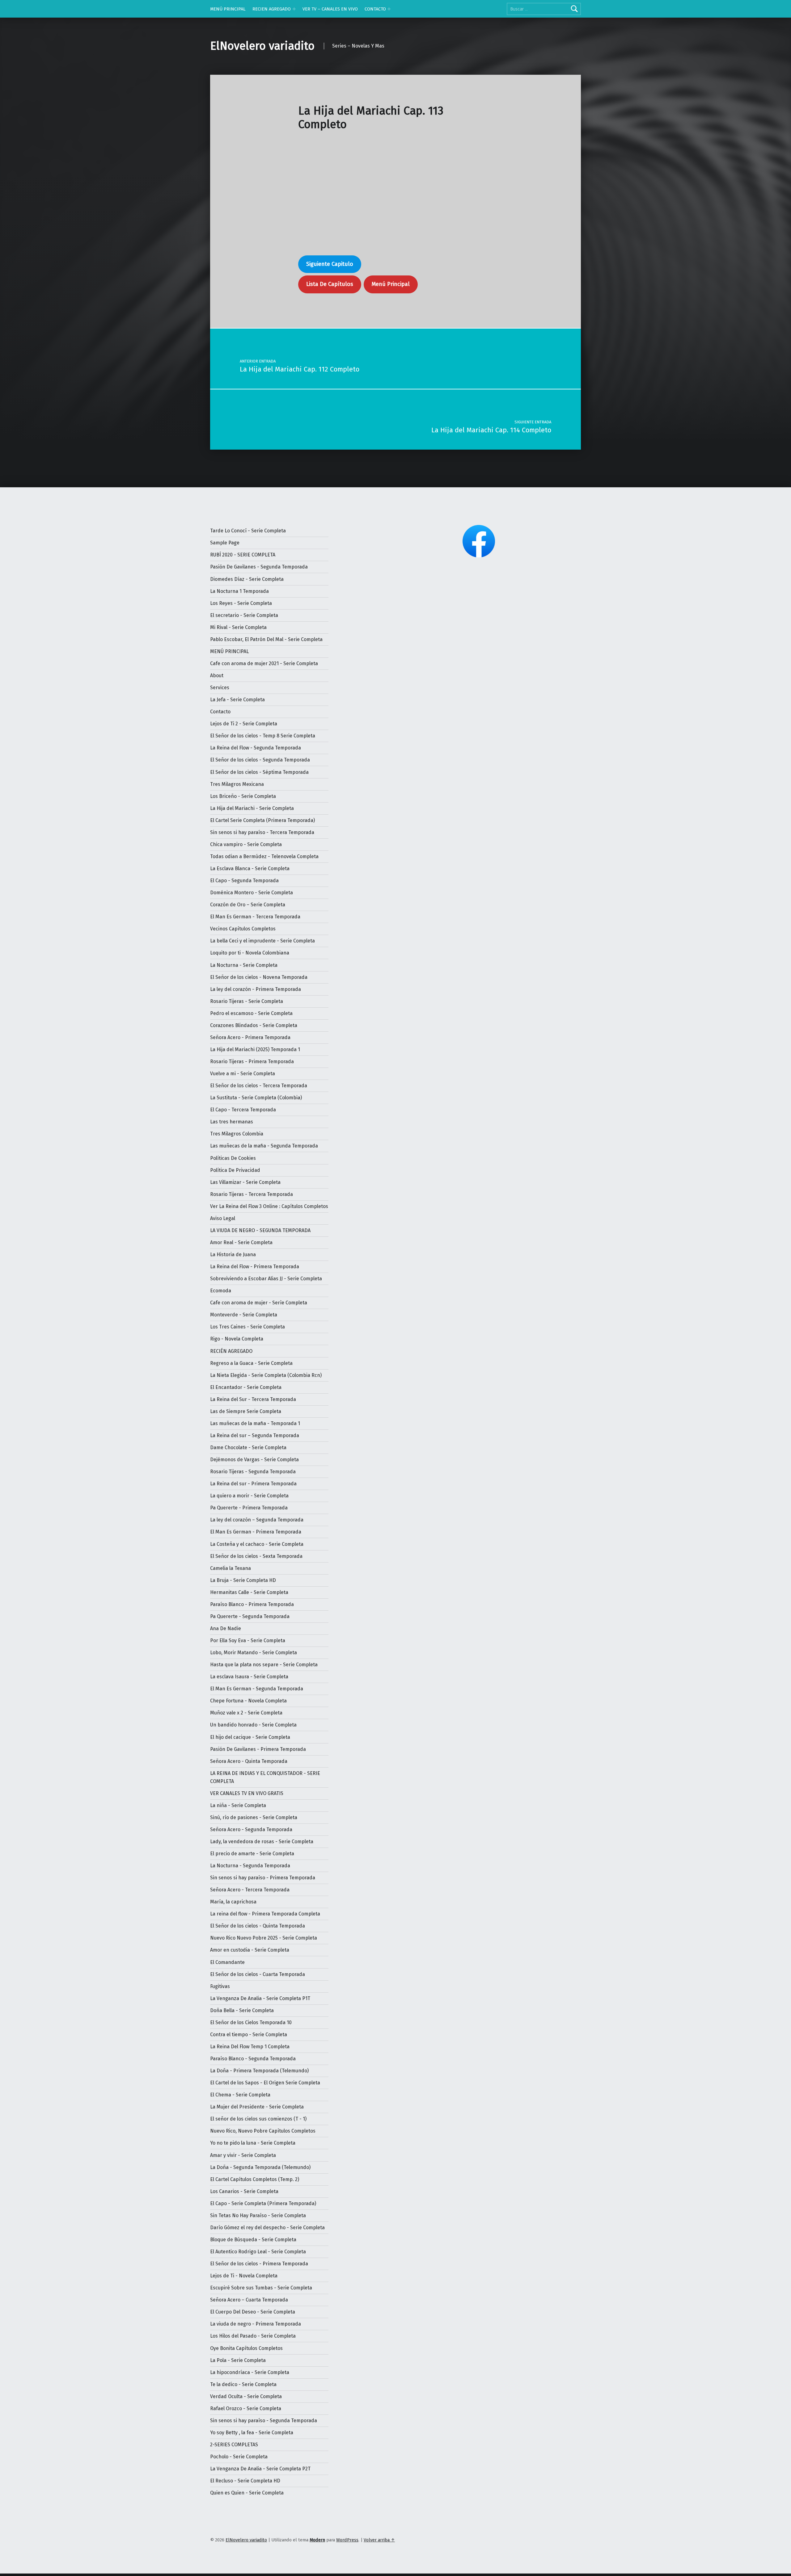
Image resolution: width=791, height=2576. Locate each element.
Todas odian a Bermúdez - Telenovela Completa (264, 856)
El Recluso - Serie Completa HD (245, 2481)
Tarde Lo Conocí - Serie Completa (248, 531)
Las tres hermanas (232, 1122)
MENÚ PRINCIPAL (228, 9)
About (217, 675)
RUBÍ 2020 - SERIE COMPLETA (243, 555)
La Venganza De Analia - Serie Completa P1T (260, 1998)
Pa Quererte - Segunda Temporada (250, 1616)
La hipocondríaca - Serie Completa (250, 2372)
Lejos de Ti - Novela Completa (244, 2276)
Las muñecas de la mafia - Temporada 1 (255, 1423)
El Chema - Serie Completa (240, 2095)
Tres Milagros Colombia (237, 1134)
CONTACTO (375, 9)
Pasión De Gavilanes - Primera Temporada (258, 1749)
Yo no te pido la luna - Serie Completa (253, 2143)
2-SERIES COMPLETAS (234, 2445)
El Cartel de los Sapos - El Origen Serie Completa (265, 2083)
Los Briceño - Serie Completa (243, 796)
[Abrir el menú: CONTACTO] (389, 9)
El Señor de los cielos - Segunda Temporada (260, 760)
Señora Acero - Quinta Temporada (249, 1761)
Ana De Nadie (226, 1628)
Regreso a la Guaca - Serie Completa (251, 1363)
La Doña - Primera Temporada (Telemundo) (259, 2071)
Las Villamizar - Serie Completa (245, 1182)
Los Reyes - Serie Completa (241, 603)
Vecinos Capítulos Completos (243, 929)
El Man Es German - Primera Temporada (256, 1532)
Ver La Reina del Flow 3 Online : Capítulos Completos (269, 1206)
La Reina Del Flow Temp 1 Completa (250, 2047)
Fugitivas (220, 1986)
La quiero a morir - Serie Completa (249, 1496)
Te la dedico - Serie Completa (243, 2384)
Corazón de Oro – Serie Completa (248, 905)
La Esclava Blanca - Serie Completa (250, 868)
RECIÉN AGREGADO (231, 1351)
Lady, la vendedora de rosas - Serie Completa (262, 1842)
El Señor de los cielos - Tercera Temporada (259, 1086)
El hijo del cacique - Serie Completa (250, 1737)
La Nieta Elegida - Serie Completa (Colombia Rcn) (266, 1375)
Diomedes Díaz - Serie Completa (247, 579)
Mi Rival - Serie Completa (238, 627)
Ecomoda (221, 1291)
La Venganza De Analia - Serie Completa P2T (260, 2469)
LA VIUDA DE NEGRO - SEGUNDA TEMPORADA (260, 1230)
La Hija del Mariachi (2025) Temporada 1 (255, 1049)
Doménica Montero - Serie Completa (252, 893)
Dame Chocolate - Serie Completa (248, 1447)
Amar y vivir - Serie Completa (243, 2155)
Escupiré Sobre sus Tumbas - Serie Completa (261, 2288)
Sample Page (225, 543)
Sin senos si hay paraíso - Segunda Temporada (264, 2421)
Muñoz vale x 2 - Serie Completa (246, 1713)
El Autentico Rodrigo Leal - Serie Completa (258, 2252)
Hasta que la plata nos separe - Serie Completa (264, 1665)
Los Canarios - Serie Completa (244, 2191)
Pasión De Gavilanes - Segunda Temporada (259, 567)
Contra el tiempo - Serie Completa (249, 2035)
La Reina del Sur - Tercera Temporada (253, 1399)
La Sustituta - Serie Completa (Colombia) (256, 1098)
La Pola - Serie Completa (238, 2360)
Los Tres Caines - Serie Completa (247, 1327)
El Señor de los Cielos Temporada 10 (251, 2022)
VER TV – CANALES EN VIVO (330, 9)
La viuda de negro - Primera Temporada (256, 2324)
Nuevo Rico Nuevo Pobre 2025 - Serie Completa (264, 1938)
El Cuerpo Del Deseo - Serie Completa (253, 2312)
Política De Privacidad (235, 1170)
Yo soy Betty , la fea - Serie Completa (252, 2433)
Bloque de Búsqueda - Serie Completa (253, 2240)
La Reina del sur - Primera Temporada (253, 1484)
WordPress (347, 2540)
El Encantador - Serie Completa (246, 1387)
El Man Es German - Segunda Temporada (257, 1689)
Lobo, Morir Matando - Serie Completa (254, 1653)
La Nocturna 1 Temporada (239, 591)
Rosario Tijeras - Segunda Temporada (253, 1472)
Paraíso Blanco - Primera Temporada (252, 1604)
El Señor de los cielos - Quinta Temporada (258, 1926)
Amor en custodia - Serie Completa (250, 1950)
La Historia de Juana (233, 1254)
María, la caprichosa (233, 1902)
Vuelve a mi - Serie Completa (243, 1074)
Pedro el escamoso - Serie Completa (251, 1013)
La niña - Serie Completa (238, 1805)
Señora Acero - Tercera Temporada (250, 1890)
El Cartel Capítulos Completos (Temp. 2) (255, 2179)
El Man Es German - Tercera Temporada (255, 917)
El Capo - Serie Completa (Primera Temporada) (263, 2203)
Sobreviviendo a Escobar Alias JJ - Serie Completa (266, 1279)
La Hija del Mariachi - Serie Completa (252, 808)
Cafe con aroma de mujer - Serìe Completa (259, 1303)
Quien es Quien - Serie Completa (247, 2493)
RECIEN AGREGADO (272, 9)
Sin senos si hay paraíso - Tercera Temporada (262, 832)
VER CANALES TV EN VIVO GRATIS (247, 1793)
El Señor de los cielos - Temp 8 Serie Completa (263, 736)
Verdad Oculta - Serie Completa (246, 2396)
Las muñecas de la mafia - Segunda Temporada (264, 1146)
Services (220, 688)
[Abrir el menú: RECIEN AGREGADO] (294, 9)
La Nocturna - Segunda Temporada (250, 1866)
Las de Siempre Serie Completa (246, 1411)
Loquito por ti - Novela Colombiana (250, 953)
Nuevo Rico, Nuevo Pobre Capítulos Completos (263, 2131)
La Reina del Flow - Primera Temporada (255, 1267)
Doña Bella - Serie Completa (242, 2010)
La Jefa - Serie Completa (237, 700)
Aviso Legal (223, 1218)
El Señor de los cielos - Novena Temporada (259, 977)
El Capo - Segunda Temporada (244, 881)
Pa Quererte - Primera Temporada (249, 1508)
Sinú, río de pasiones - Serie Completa (254, 1817)
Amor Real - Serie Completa (241, 1242)
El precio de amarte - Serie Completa (252, 1854)
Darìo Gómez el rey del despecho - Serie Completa (267, 2228)
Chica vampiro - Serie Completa (246, 844)
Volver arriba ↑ (379, 2540)
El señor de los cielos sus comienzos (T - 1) (258, 2119)
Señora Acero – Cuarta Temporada (249, 2300)
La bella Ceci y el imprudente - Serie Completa (262, 941)
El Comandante (227, 1962)
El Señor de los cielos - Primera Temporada (259, 2264)
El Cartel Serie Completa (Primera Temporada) (262, 820)
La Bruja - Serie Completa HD (243, 1580)
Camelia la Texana (231, 1568)
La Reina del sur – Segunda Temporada (255, 1435)
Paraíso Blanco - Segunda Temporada (253, 2059)
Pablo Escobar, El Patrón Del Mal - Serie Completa (266, 639)
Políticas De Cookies (233, 1158)
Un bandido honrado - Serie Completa (253, 1725)
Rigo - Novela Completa (237, 1339)
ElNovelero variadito (262, 46)
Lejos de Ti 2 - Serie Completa (244, 724)
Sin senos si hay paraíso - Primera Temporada (263, 1878)
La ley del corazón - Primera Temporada (256, 989)
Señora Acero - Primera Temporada (250, 1037)
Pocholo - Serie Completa (239, 2457)
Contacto (220, 712)
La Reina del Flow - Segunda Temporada (256, 748)
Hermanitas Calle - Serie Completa (249, 1592)
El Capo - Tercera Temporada (243, 1110)
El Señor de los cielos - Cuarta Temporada (258, 1974)
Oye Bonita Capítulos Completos (246, 2348)
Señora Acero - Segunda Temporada (251, 1829)
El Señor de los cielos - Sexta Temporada (256, 1556)
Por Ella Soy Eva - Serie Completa (248, 1640)
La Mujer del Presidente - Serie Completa (257, 2107)
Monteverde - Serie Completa (244, 1315)
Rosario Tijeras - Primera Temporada (252, 1061)
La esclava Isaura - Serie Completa (249, 1677)
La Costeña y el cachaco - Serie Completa (257, 1544)
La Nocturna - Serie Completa (244, 965)
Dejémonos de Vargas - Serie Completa (254, 1460)
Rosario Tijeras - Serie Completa (247, 1001)
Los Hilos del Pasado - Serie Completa (253, 2336)
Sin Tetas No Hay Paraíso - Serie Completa (258, 2215)
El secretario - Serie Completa (244, 615)
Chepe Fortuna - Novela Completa (248, 1701)
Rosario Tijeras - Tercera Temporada (252, 1194)
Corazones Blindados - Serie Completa (254, 1025)
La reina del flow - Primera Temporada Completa (265, 1914)
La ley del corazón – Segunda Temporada (257, 1520)
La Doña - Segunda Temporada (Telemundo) (260, 2167)
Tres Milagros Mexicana (237, 784)
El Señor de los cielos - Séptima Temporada (259, 772)
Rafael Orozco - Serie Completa (246, 2408)
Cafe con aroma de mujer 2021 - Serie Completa (264, 663)
